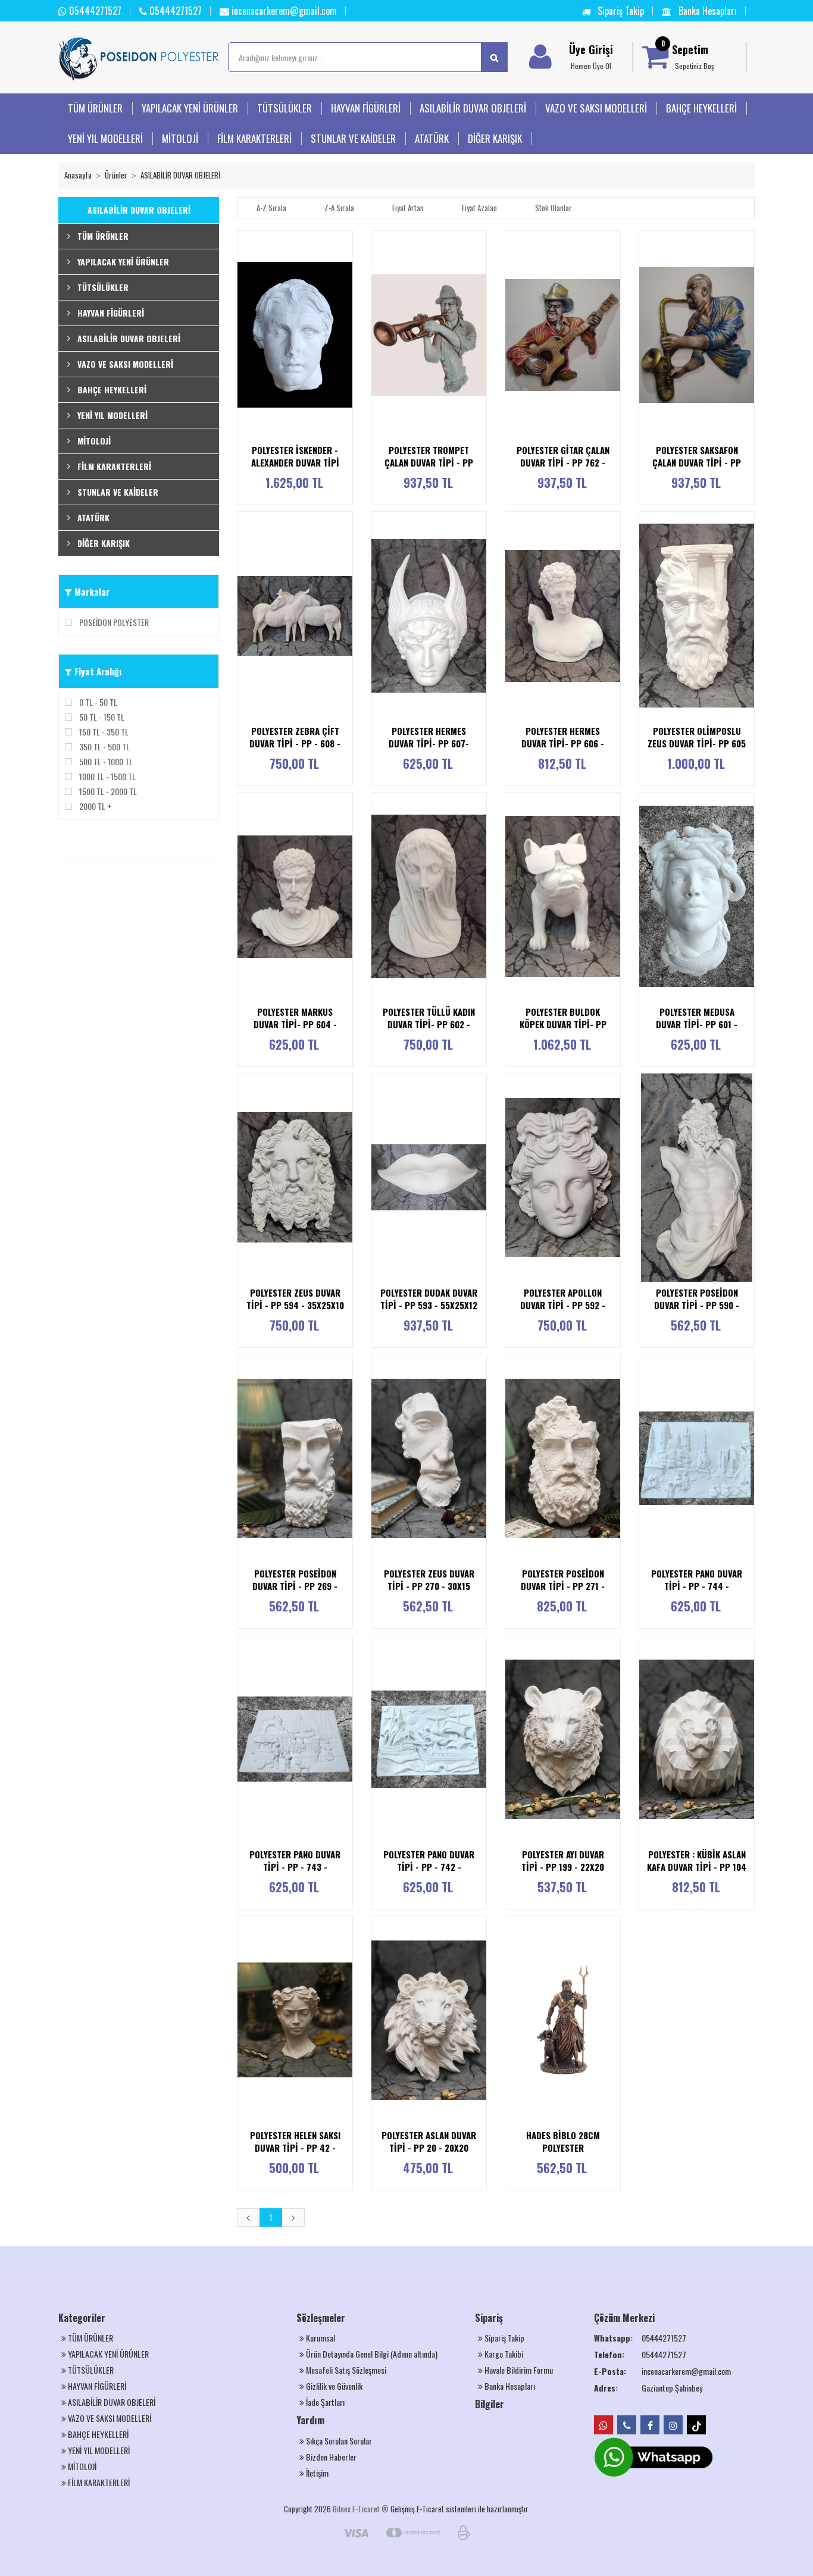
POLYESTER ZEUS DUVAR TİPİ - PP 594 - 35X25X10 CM (295, 1305)
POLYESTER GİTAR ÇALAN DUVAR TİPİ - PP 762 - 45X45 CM (563, 463)
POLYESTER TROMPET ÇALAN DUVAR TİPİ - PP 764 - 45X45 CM (429, 463)
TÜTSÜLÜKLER (284, 108)
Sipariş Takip (620, 11)
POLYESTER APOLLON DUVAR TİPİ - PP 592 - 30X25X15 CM (563, 1305)
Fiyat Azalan (479, 208)
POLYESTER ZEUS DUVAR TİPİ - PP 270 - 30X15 (429, 1580)
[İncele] (348, 334)
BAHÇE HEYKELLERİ (701, 108)
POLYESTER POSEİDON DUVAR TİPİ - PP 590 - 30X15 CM (697, 1305)
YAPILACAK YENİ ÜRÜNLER (190, 108)
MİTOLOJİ (180, 138)
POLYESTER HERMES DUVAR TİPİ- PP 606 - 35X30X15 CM (563, 744)
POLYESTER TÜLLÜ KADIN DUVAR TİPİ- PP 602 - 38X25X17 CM (429, 1024)
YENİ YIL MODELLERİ (105, 138)
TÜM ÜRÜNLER (95, 108)
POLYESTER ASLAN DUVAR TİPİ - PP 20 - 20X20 (429, 2141)
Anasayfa (78, 175)
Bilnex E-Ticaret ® (361, 2509)
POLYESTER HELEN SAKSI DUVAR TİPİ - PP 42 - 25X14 (295, 2148)
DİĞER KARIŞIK (495, 138)
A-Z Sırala (271, 208)
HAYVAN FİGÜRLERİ (366, 108)
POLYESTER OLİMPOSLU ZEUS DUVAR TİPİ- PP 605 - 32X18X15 (697, 744)
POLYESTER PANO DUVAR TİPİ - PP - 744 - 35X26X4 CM (697, 1586)
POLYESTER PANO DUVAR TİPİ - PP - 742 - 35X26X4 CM (429, 1867)
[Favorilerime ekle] (348, 288)
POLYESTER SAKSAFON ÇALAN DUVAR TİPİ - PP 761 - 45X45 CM (697, 463)
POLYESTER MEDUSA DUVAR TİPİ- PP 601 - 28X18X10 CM (697, 1024)
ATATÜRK (432, 138)
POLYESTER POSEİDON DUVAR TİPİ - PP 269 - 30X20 (295, 1586)
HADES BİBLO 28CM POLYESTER (563, 2141)
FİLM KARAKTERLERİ (254, 138)
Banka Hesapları (706, 11)
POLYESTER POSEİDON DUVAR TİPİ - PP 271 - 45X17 (563, 1586)
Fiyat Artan (408, 208)
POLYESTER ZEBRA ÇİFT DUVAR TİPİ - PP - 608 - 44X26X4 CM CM (295, 744)
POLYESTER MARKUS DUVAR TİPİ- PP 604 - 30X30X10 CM (295, 1024)
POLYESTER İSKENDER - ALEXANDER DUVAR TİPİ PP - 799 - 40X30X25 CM (295, 463)
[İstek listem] (348, 311)
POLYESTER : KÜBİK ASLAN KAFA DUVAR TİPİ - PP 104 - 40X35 (697, 1867)
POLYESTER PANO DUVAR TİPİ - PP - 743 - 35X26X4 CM (295, 1867)
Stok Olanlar (554, 208)
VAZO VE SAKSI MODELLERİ (596, 108)
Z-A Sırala (339, 208)
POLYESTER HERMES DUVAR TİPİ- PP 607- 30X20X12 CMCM (429, 744)
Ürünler (116, 175)
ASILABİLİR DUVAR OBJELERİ (473, 108)
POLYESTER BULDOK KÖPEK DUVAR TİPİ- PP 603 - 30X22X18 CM (563, 1024)
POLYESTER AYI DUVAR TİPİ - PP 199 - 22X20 (563, 1860)
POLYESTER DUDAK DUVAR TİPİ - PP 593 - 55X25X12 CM (429, 1305)
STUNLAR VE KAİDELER (353, 138)
